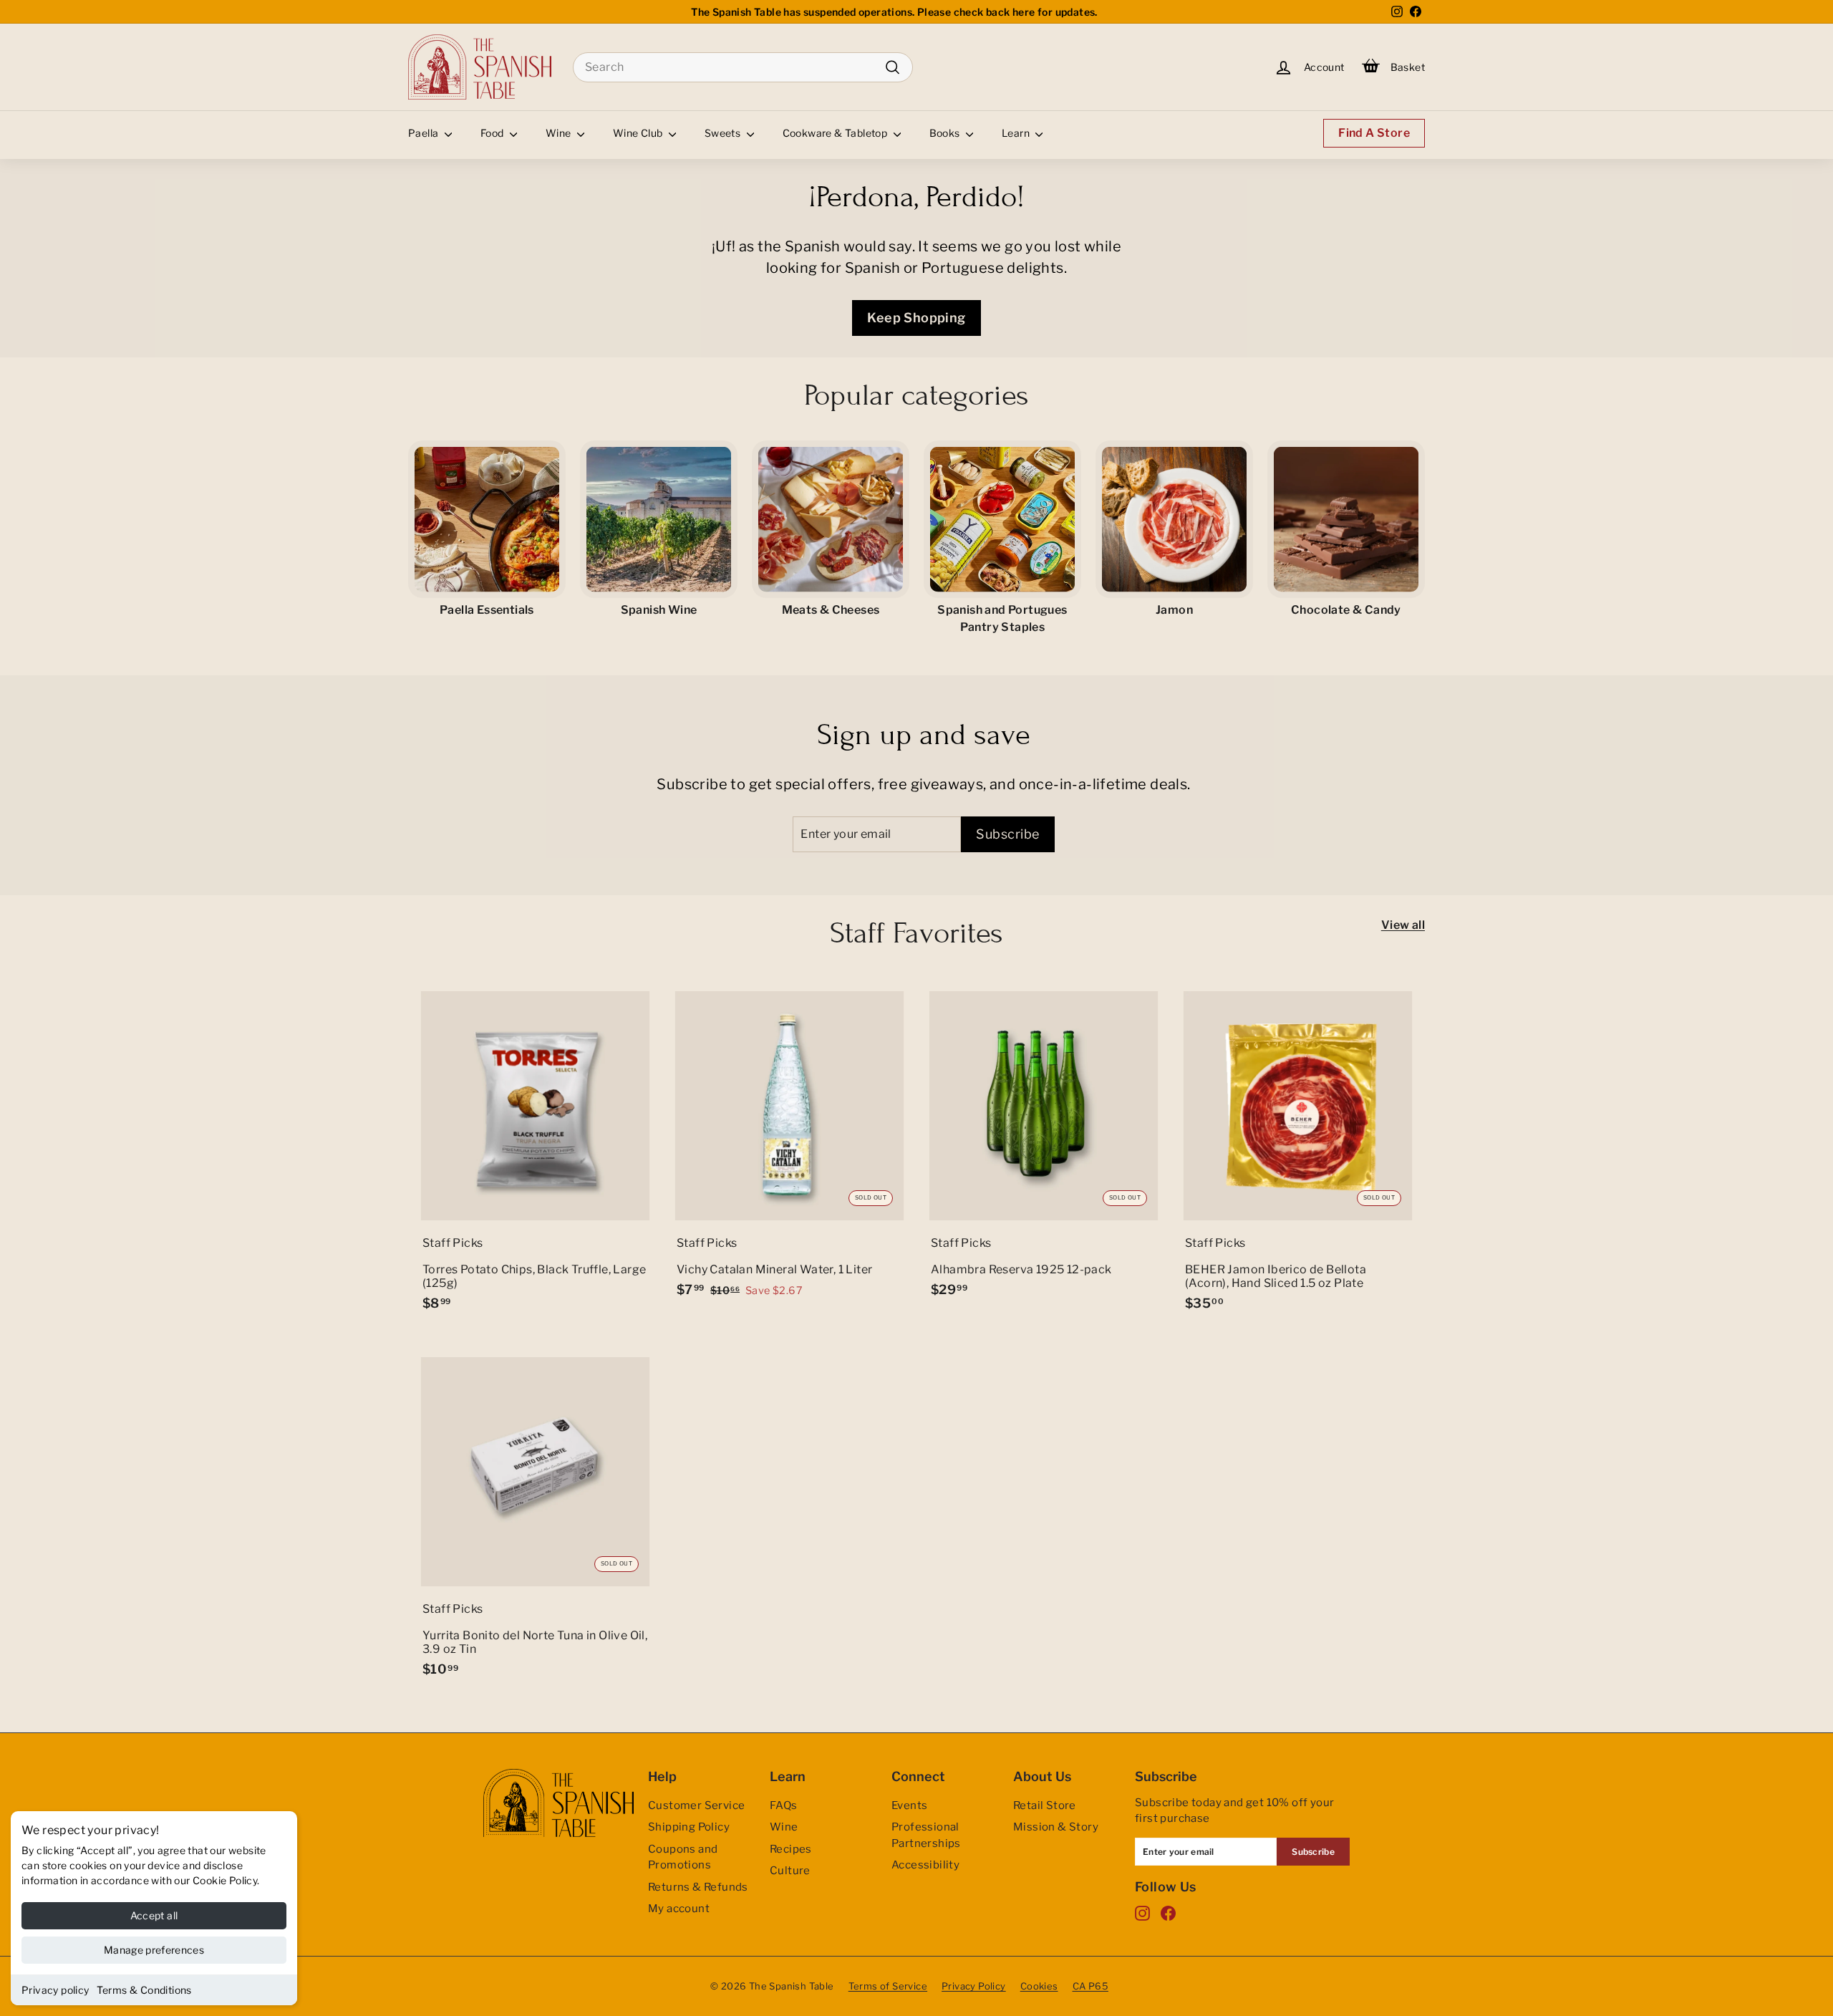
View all (1403, 925)
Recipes (791, 1849)
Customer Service (696, 1805)
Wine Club (639, 133)
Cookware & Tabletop (836, 133)
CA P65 (1090, 1986)
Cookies (1039, 1986)
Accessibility (925, 1865)
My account (679, 1909)
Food (493, 133)
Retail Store (1045, 1805)
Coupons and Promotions (683, 1857)
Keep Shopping (916, 318)
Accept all (154, 1915)
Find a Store (1374, 133)
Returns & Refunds (698, 1887)
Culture (790, 1871)
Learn (1017, 133)
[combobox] (743, 67)
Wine (560, 133)
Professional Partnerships (926, 1835)
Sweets (724, 133)
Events (909, 1805)
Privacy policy (55, 1990)
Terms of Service (888, 1986)
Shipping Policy (689, 1827)
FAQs (784, 1805)
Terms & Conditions (144, 1990)
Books (946, 133)
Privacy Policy (974, 1986)
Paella (425, 133)
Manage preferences (154, 1950)
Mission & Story (1056, 1827)
